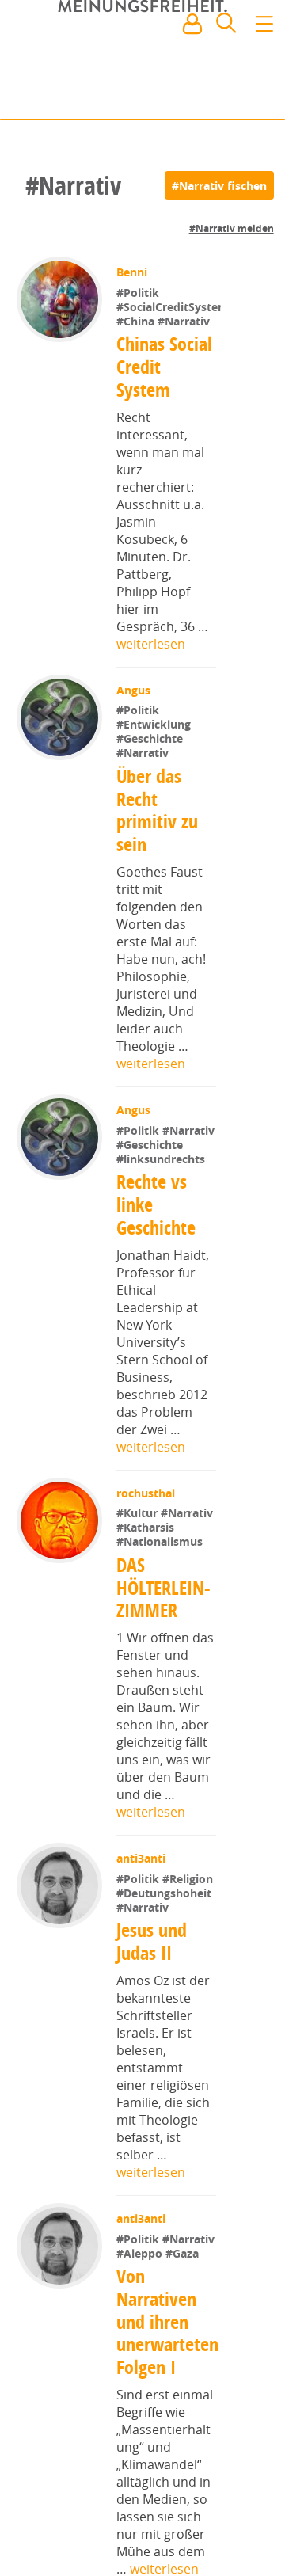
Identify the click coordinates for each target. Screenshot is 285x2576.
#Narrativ (184, 371)
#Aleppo (142, 2332)
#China (137, 371)
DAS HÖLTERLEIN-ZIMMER (163, 1652)
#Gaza (184, 2332)
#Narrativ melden (232, 228)
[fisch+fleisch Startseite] (142, 63)
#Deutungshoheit (165, 1957)
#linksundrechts (162, 1223)
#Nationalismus (161, 1606)
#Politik (139, 293)
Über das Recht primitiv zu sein (157, 860)
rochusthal (147, 1557)
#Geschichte (151, 789)
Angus (135, 740)
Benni (133, 272)
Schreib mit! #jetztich (203, 95)
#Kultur (140, 1578)
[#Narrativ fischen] (219, 185)
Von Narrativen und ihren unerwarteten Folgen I (167, 2400)
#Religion (189, 1943)
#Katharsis (147, 1592)
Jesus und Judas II (152, 2006)
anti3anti (142, 1922)
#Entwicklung (155, 775)
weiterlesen (151, 694)
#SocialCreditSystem (173, 357)
